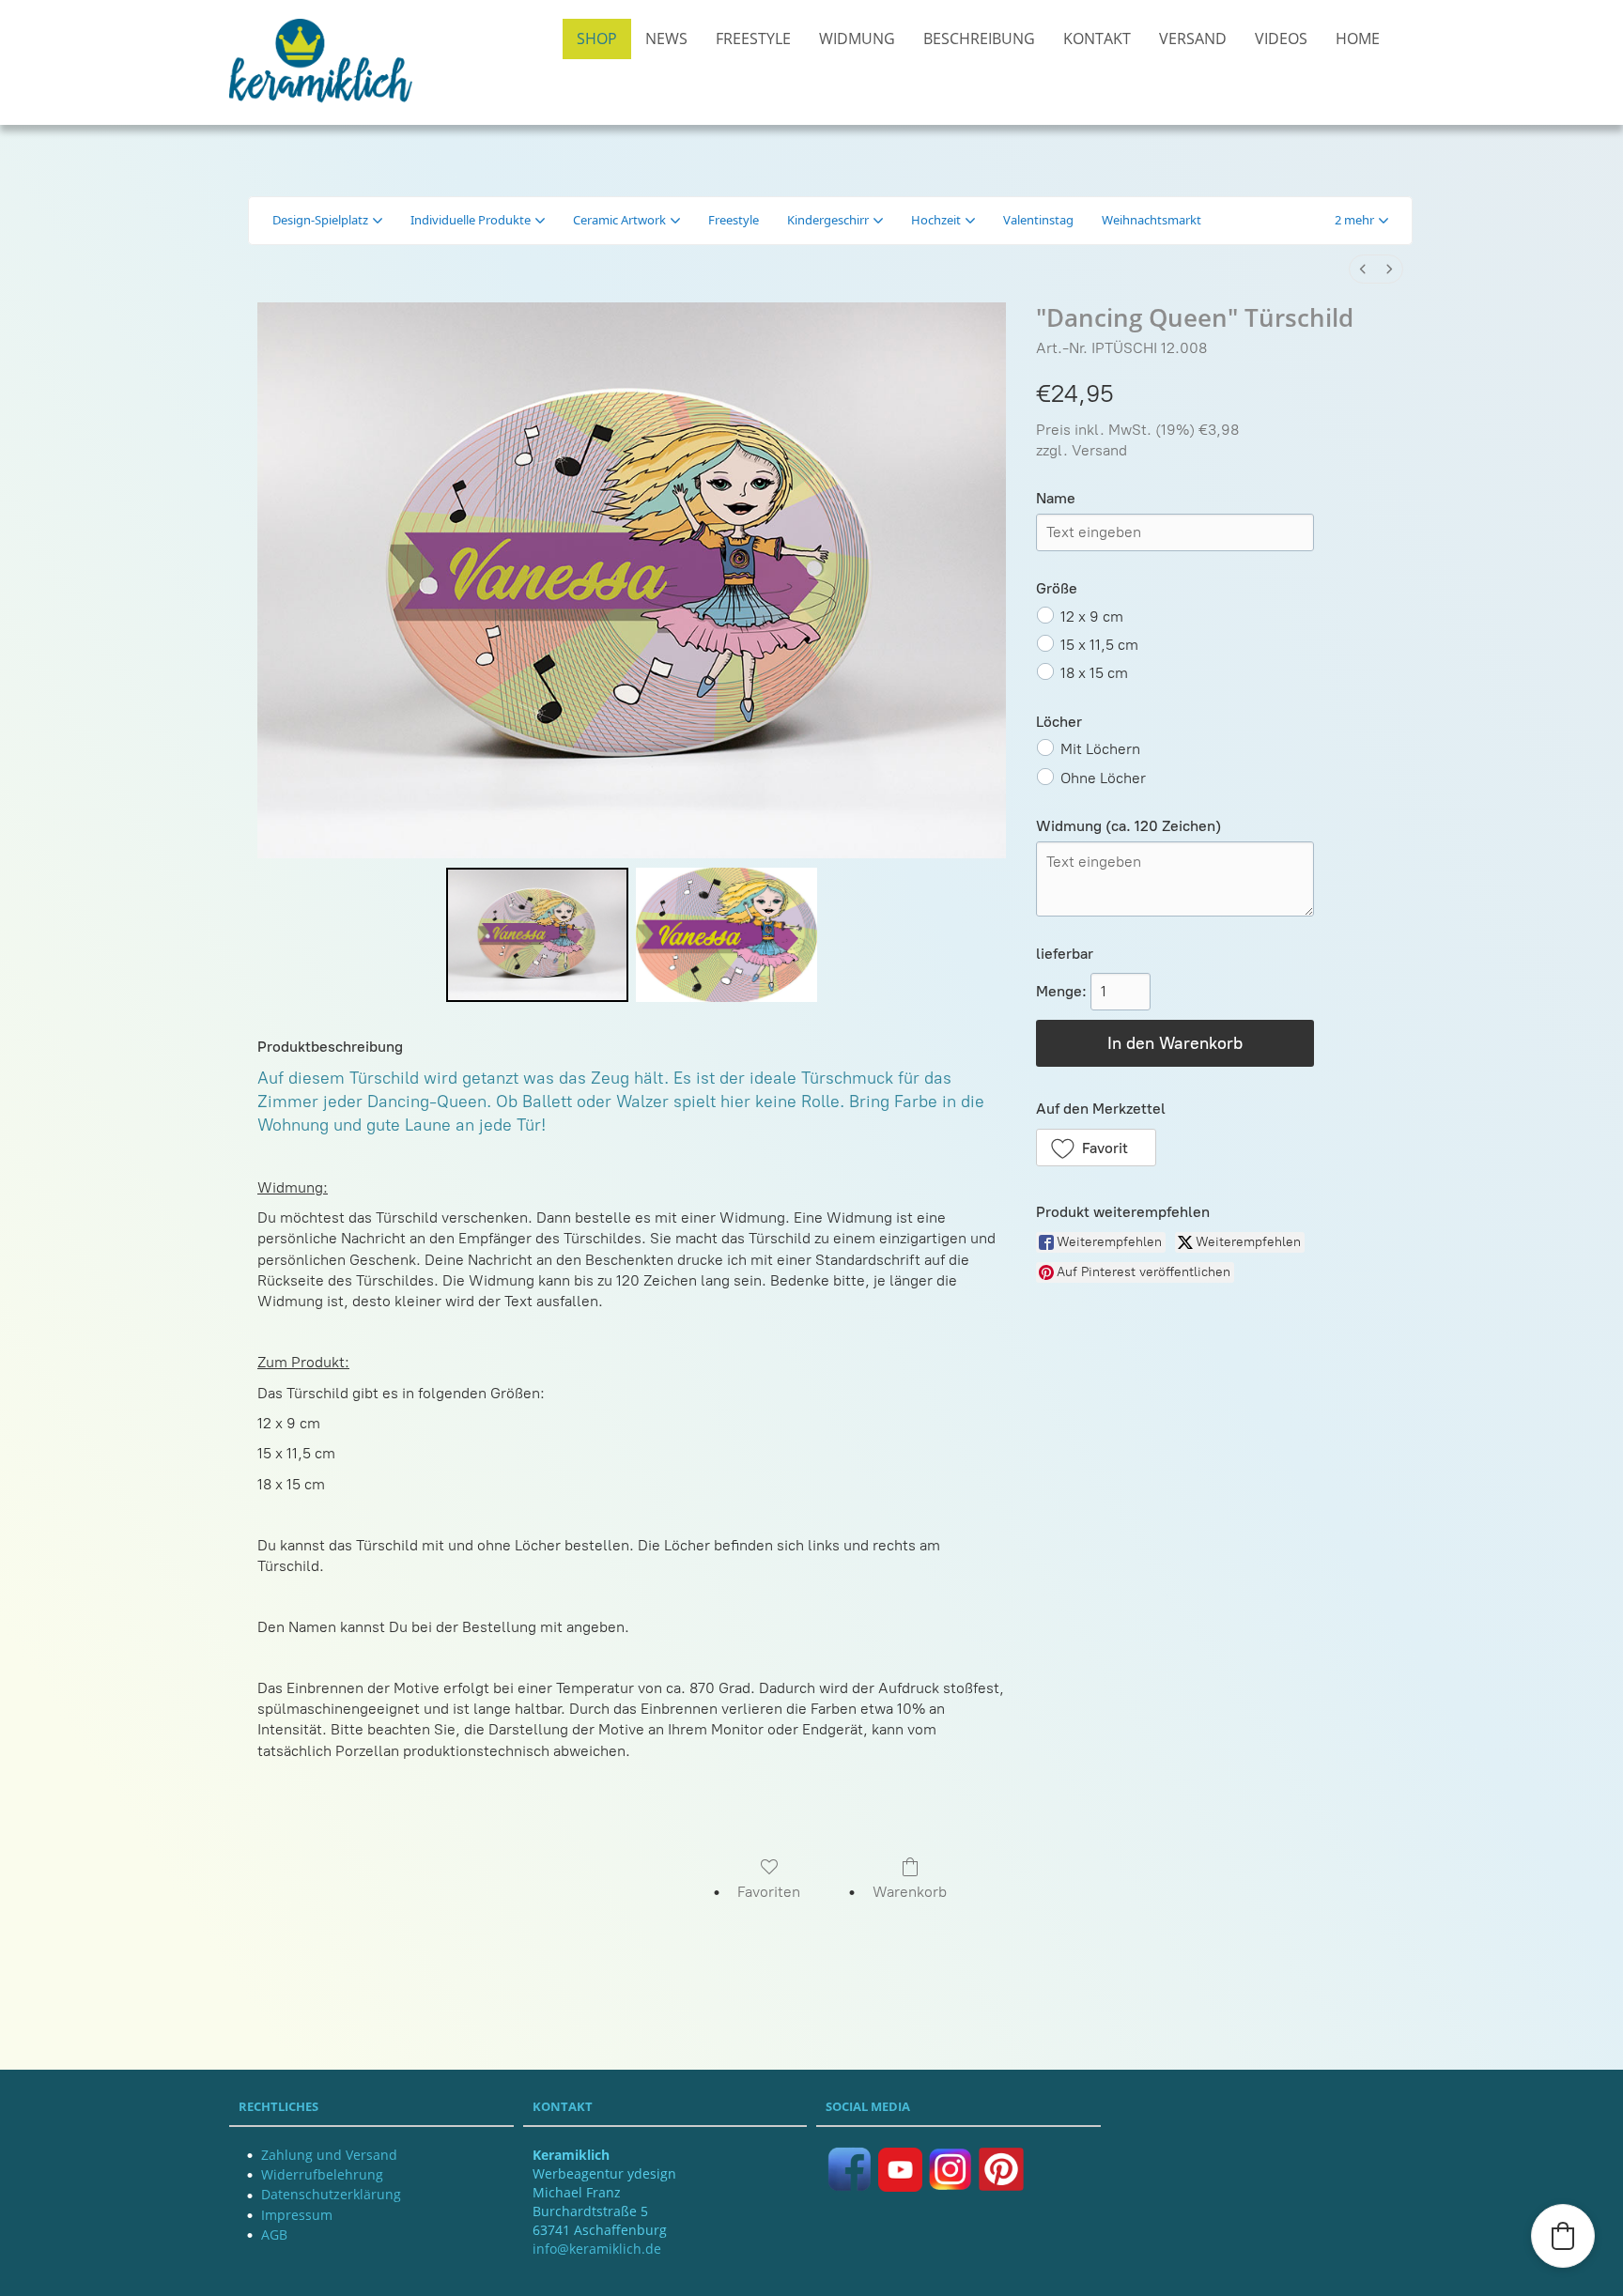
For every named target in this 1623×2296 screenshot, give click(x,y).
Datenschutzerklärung (331, 2194)
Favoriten (769, 1892)
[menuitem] (1363, 269)
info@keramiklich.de (597, 2249)
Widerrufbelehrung (322, 2174)
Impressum (297, 2215)
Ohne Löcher (1103, 777)
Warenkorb (910, 1892)
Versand (1099, 450)
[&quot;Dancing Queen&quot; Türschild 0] (537, 935)
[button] (1361, 221)
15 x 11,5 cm (1099, 645)
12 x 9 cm (1092, 616)
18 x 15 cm (1094, 673)
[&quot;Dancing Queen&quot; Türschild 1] (726, 935)
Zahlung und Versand (329, 2155)
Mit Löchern (1100, 749)
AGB (274, 2234)
